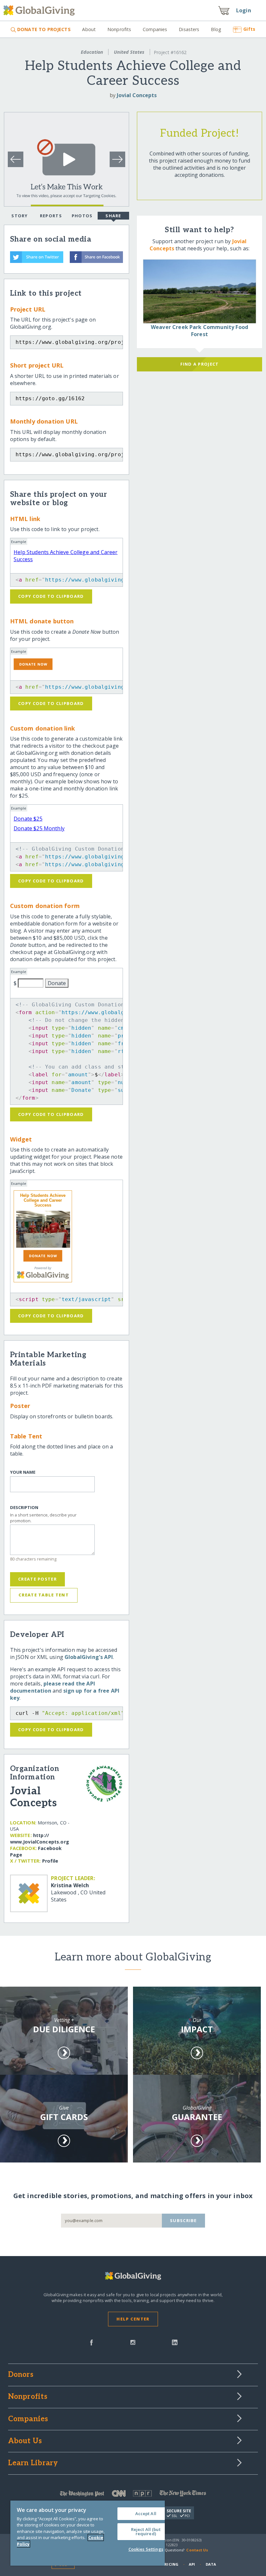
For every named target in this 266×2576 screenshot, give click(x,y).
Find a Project (200, 364)
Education (92, 52)
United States (129, 52)
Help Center (133, 2319)
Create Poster (37, 1579)
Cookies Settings (146, 2549)
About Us (25, 2441)
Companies (155, 29)
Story (19, 216)
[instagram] (133, 2342)
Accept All (146, 2514)
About (89, 29)
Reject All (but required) (146, 2531)
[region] (88, 2533)
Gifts (249, 29)
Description (24, 1508)
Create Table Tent (44, 1595)
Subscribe (183, 2220)
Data (211, 2564)
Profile (50, 1861)
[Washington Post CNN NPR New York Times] (133, 2495)
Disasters (189, 29)
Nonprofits (119, 29)
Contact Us (197, 2550)
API (192, 2564)
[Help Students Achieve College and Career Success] (43, 1229)
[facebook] (91, 2342)
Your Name (23, 1472)
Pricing (170, 2564)
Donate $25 (28, 819)
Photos (82, 216)
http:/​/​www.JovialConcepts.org (40, 1838)
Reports (51, 216)
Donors (21, 2375)
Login (244, 10)
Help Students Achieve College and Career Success (43, 1200)
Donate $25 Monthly (39, 828)
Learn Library (33, 2463)
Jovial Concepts (137, 95)
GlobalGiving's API (89, 1657)
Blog (216, 29)
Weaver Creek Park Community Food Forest (199, 331)
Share (113, 216)
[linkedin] (175, 2342)
